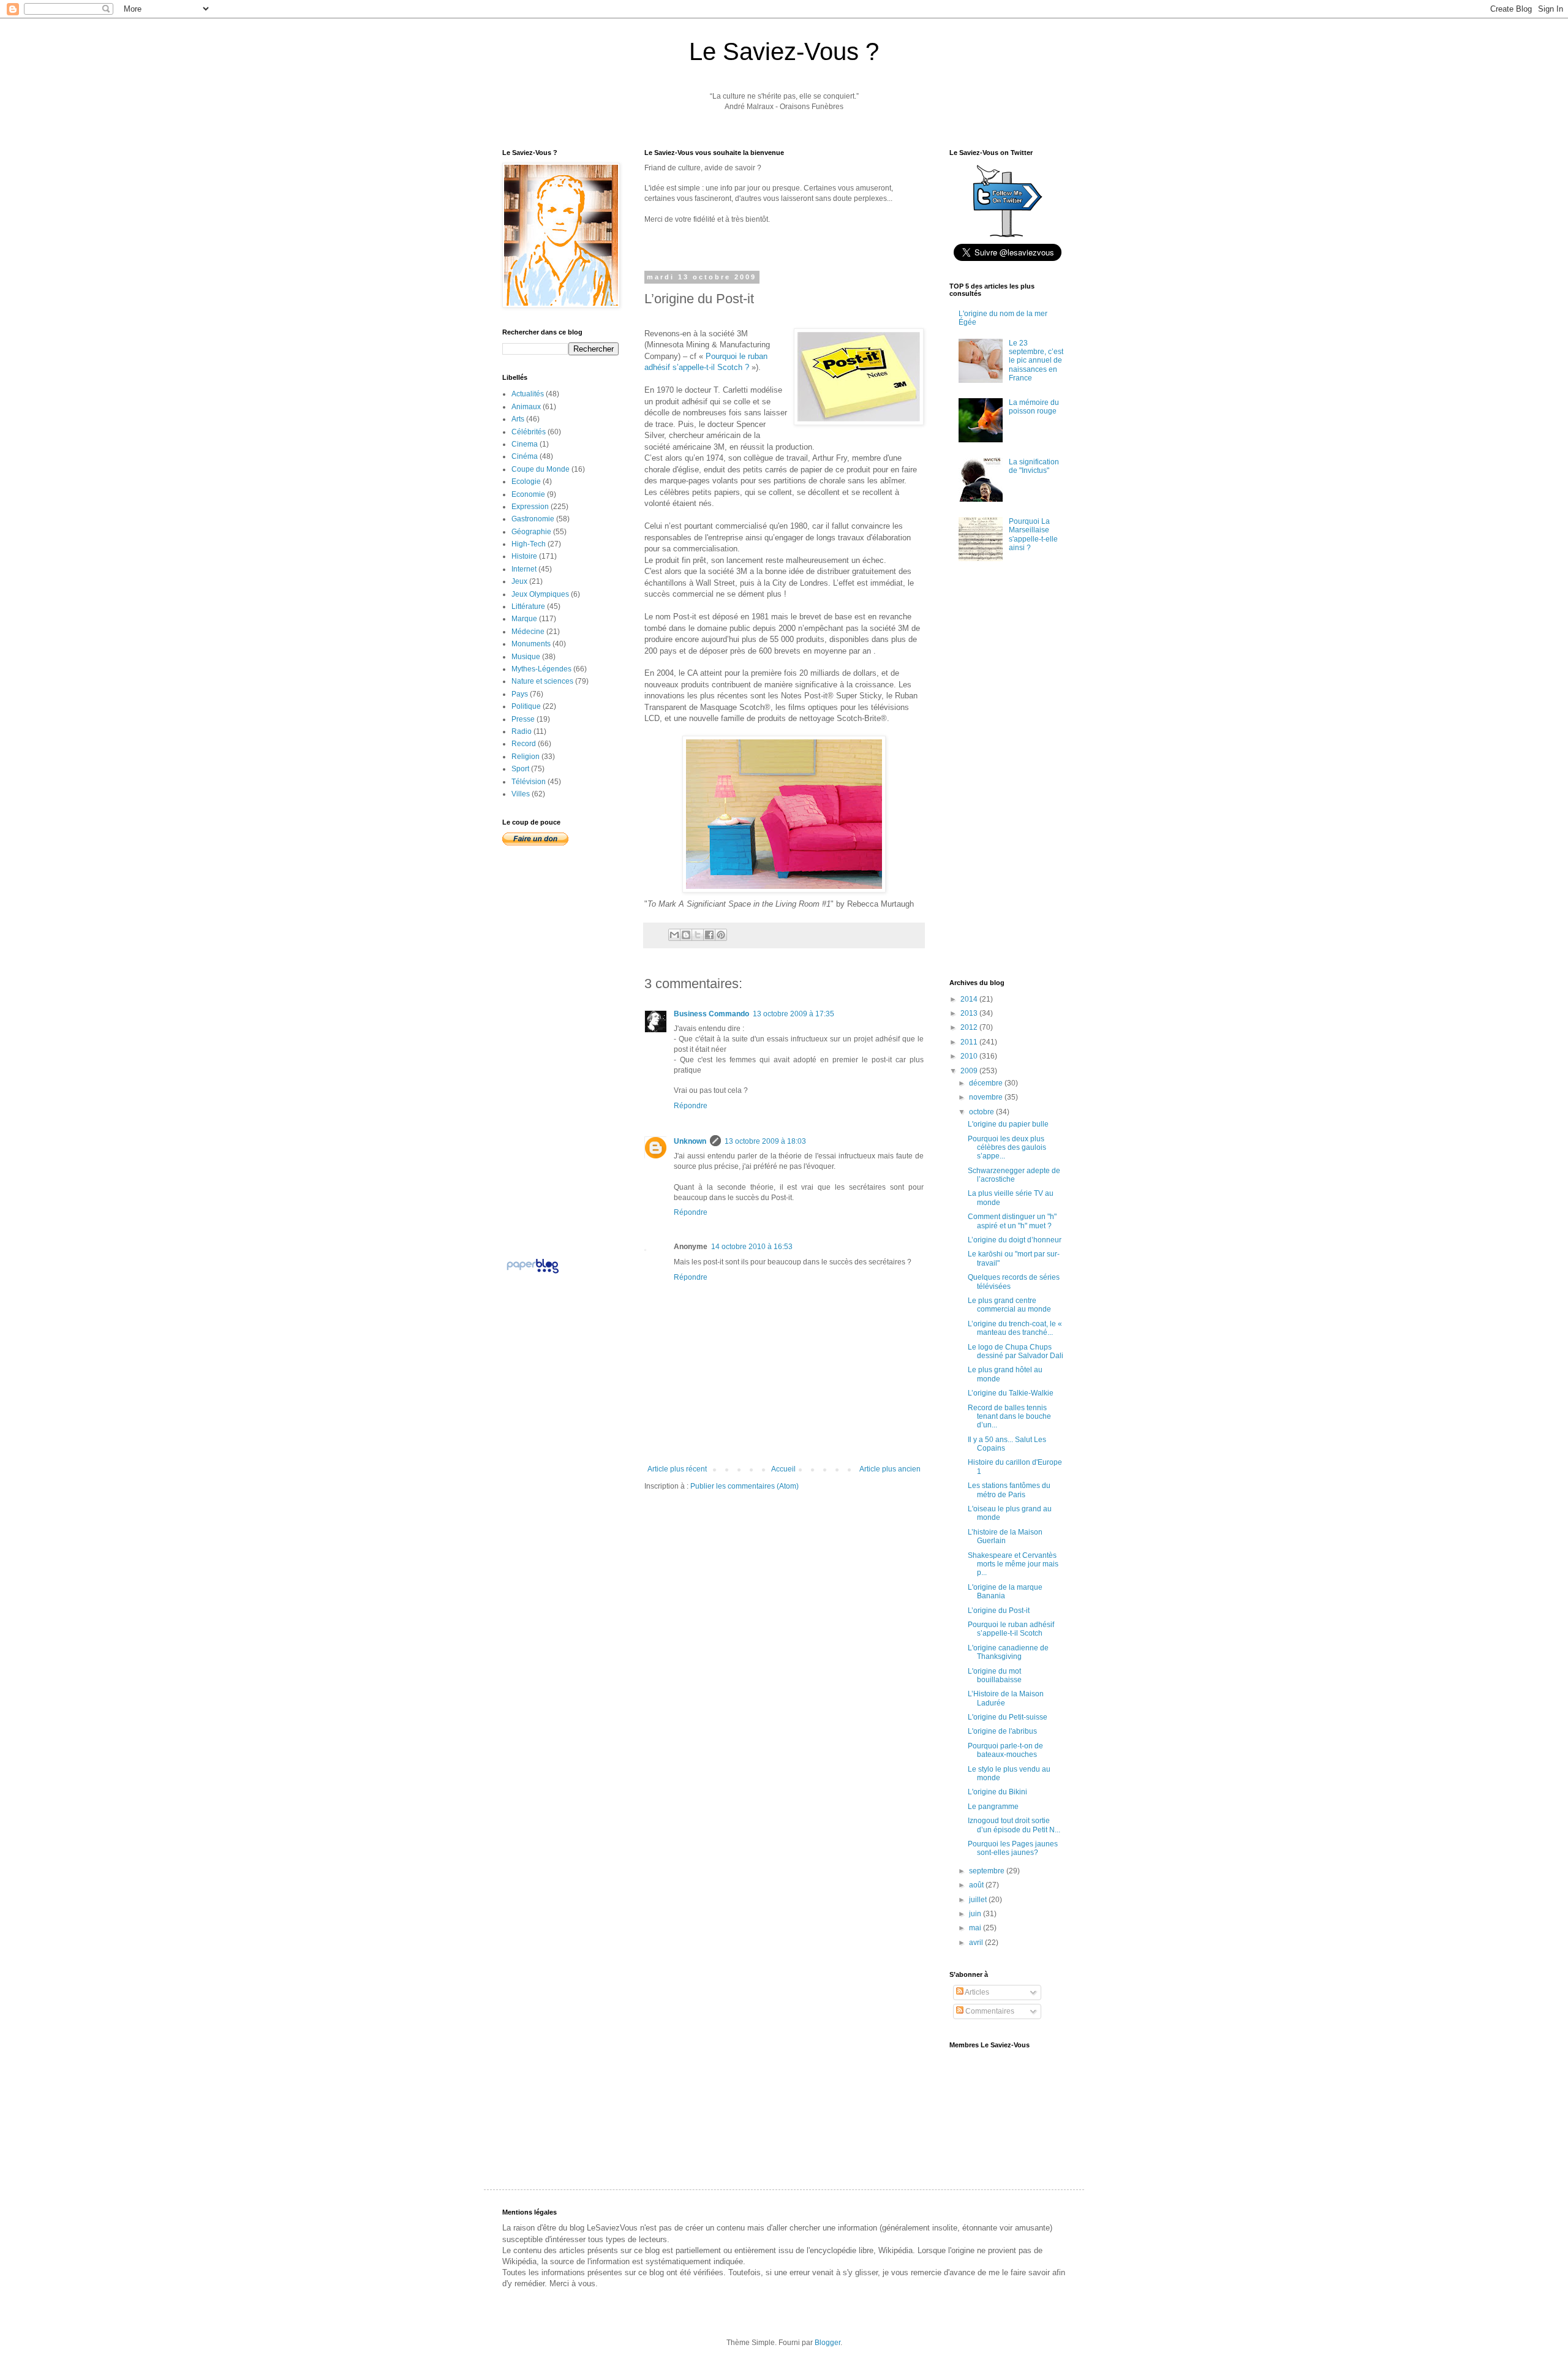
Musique (526, 657)
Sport (520, 769)
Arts (518, 419)
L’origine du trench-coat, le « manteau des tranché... (1015, 1328)
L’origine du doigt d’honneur (1015, 1240)
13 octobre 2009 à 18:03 (765, 1141)
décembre (987, 1083)
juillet (979, 1900)
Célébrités (529, 432)
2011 (970, 1042)
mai (976, 1928)
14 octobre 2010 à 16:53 (752, 1247)
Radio (522, 731)
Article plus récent (677, 1469)
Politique (526, 706)
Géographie (531, 532)
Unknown (690, 1141)
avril (977, 1943)
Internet (524, 569)
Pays (520, 694)
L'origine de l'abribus (1002, 1731)
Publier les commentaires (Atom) (744, 1486)
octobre (982, 1112)
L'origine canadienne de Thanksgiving (1008, 1652)
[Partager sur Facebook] (709, 935)
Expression (530, 507)
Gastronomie (533, 519)
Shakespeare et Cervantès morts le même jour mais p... (1013, 1564)
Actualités (528, 394)
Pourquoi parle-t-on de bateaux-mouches (1005, 1750)
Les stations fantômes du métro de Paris (1009, 1490)
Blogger (827, 2343)
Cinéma (525, 456)
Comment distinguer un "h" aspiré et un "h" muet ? (1012, 1221)
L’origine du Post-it (999, 1611)
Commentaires (989, 2011)
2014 (970, 999)
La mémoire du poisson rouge (1034, 407)
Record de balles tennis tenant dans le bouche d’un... (1009, 1417)
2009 (970, 1071)
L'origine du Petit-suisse (1008, 1717)
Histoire (524, 556)
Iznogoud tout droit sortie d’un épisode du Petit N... (1014, 1825)
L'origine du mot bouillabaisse (995, 1675)
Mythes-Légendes (541, 669)
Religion (526, 757)
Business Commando (711, 1014)
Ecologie (526, 482)
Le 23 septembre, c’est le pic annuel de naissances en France (1036, 361)
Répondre (691, 1106)
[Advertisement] (788, 1528)
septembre (988, 1871)
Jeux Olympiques (540, 594)
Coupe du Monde (541, 469)
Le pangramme (993, 1807)
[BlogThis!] (686, 935)
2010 (970, 1056)
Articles (976, 1992)
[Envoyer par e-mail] (674, 935)
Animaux (526, 407)
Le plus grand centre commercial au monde (1009, 1305)
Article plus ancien (890, 1469)
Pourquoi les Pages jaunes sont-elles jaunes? (1013, 1848)
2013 (970, 1013)
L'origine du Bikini (997, 1792)
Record (524, 744)
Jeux (519, 581)
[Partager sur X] (698, 935)
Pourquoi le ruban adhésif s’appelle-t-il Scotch (1011, 1629)
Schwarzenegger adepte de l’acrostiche (1014, 1175)
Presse (523, 719)
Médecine (528, 632)
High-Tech (529, 544)
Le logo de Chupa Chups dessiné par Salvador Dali (1016, 1351)
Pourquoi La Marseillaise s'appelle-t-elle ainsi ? (1033, 534)
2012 (970, 1027)
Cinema (525, 444)
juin (976, 1914)
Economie (528, 494)
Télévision (529, 782)
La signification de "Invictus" (1034, 466)
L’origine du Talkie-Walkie (1011, 1393)
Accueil (783, 1469)
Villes (521, 794)
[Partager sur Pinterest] (721, 935)
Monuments (531, 644)
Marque (524, 619)
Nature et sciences (542, 681)
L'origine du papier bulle (1008, 1124)
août (977, 1885)
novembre (987, 1097)
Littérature (528, 606)
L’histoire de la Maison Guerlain (1005, 1536)
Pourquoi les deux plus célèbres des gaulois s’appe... (1007, 1148)
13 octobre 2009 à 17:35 (793, 1014)
